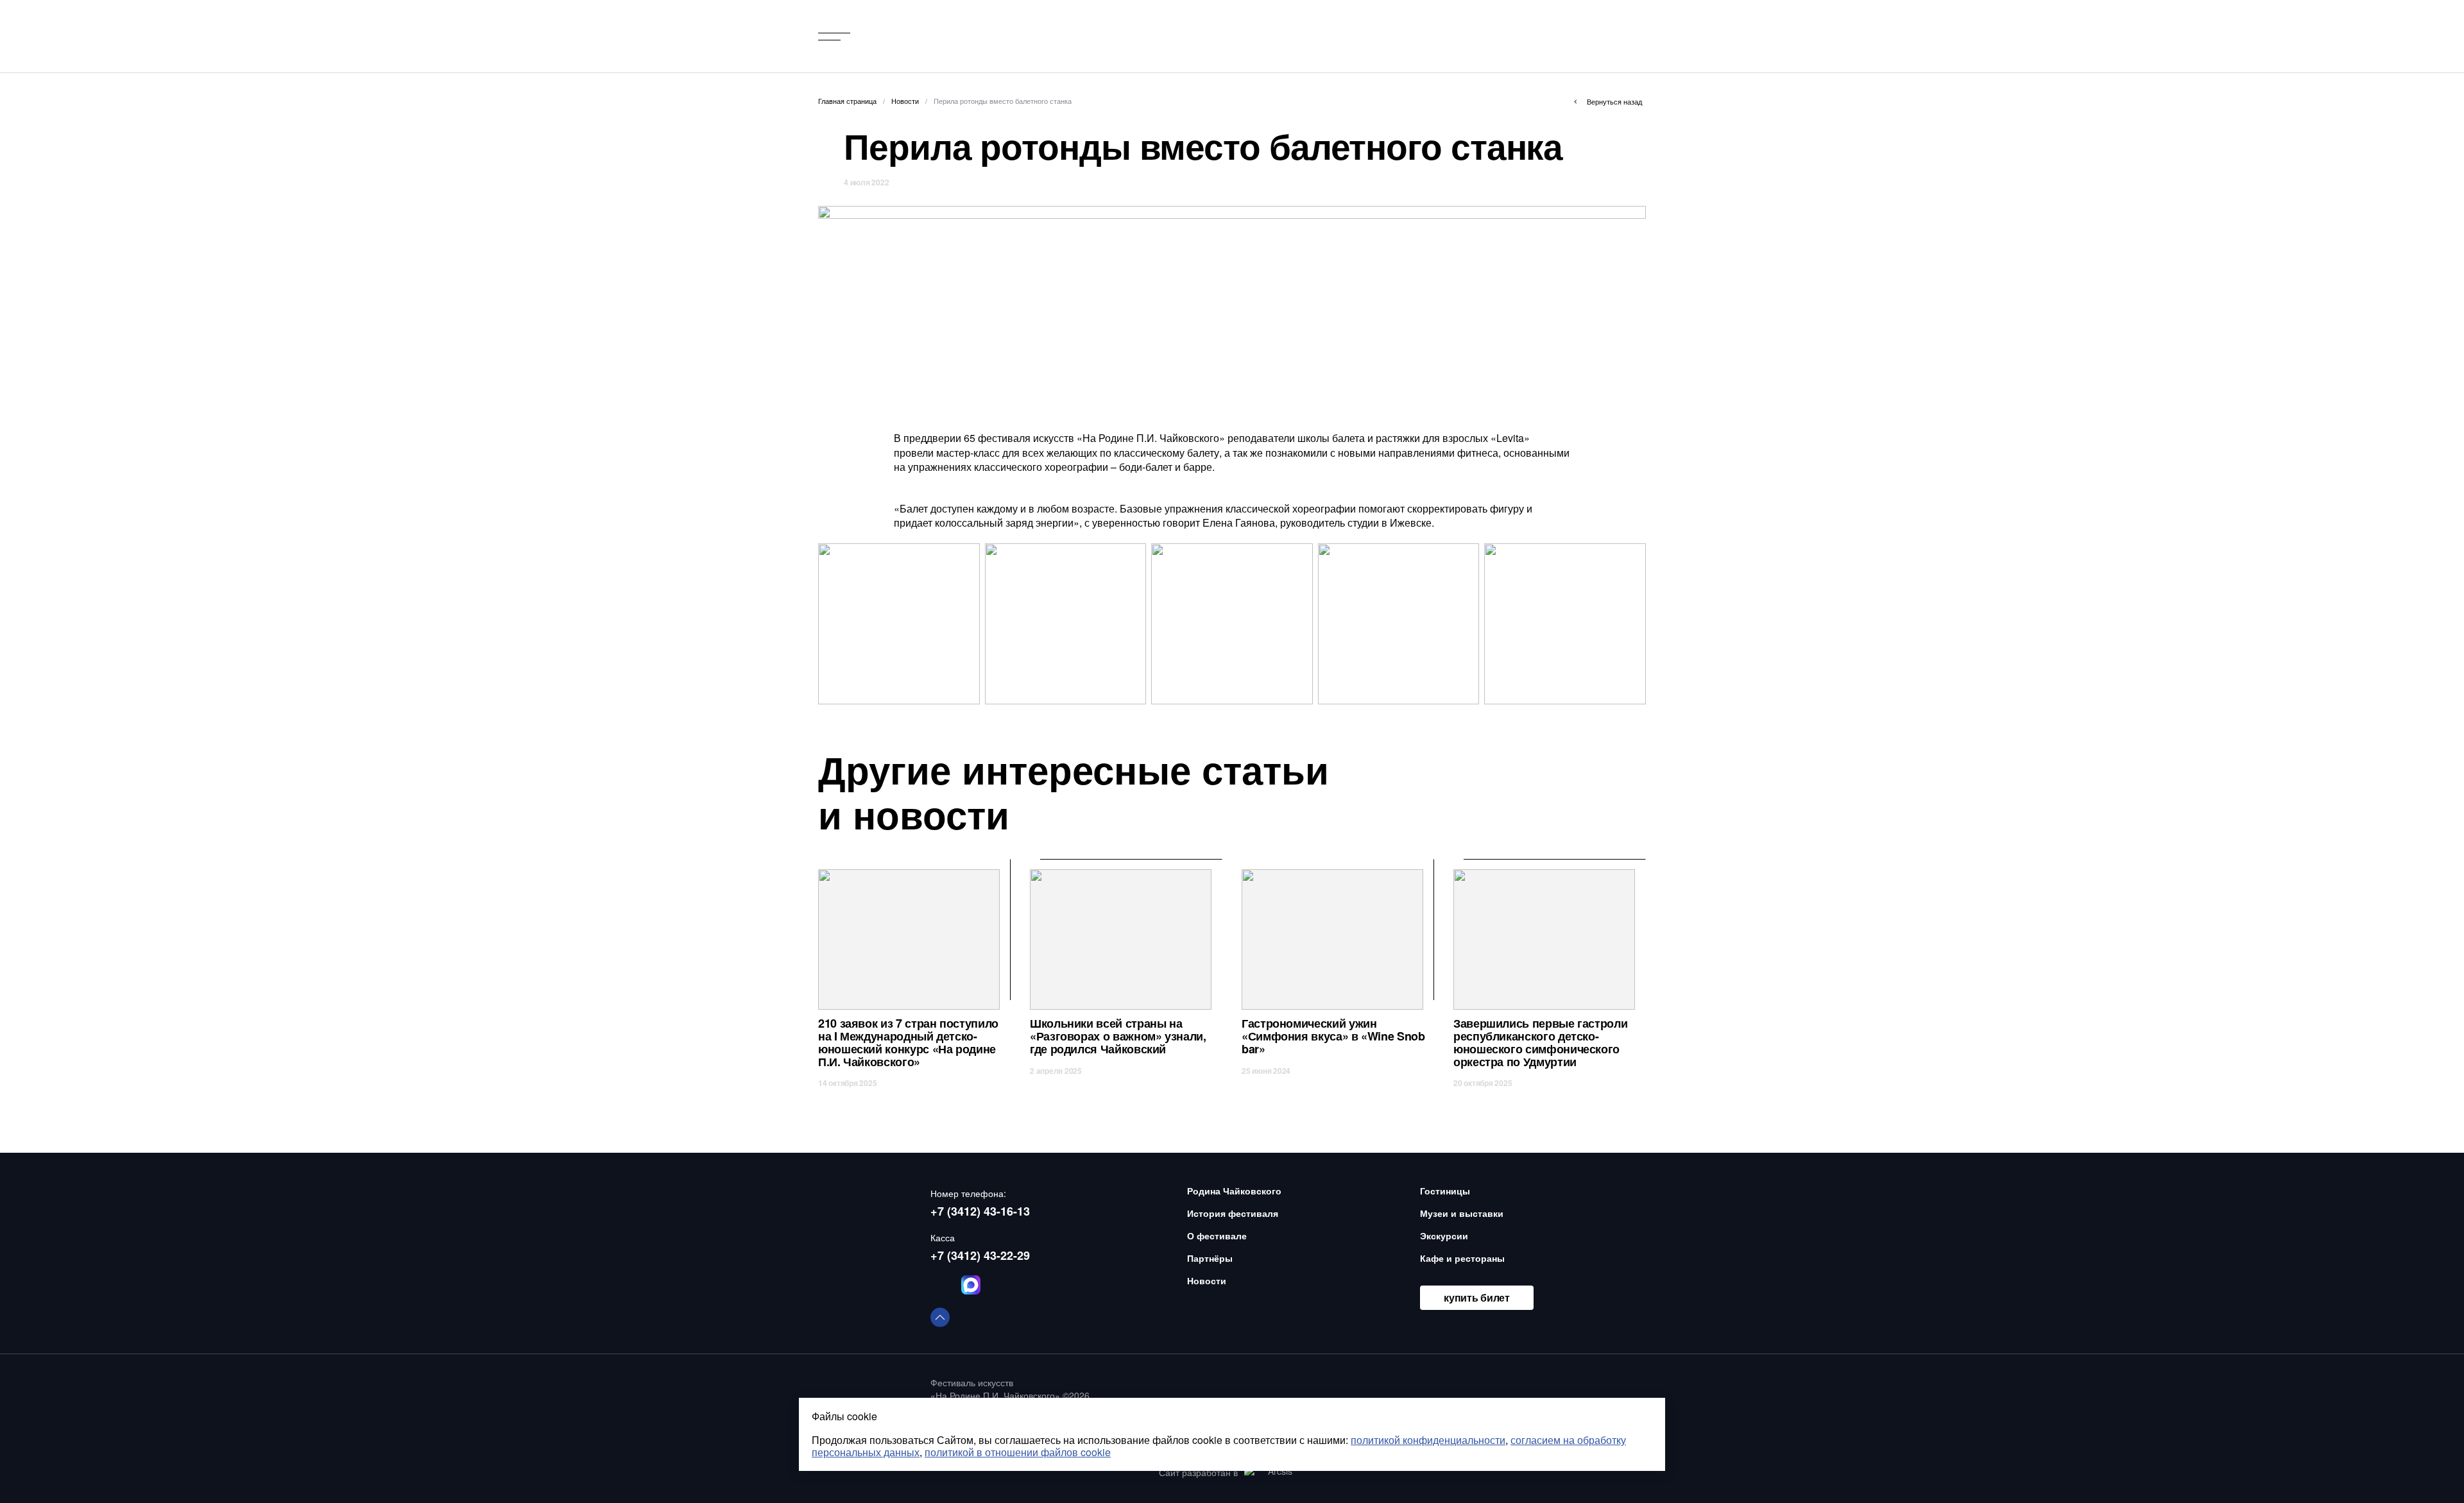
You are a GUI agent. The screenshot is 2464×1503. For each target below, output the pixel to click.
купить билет (1476, 1297)
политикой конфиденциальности (1428, 1440)
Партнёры (1210, 1258)
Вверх (940, 1317)
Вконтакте (940, 1285)
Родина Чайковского (1234, 1191)
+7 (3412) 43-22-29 (980, 1255)
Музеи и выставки (1462, 1213)
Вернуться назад (1614, 101)
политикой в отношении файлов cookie (1018, 1452)
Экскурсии (1444, 1236)
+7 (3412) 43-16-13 (980, 1211)
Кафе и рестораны (1462, 1258)
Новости (1207, 1280)
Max (971, 1285)
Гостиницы (1445, 1191)
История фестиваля (1233, 1213)
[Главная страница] (981, 36)
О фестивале (1217, 1236)
